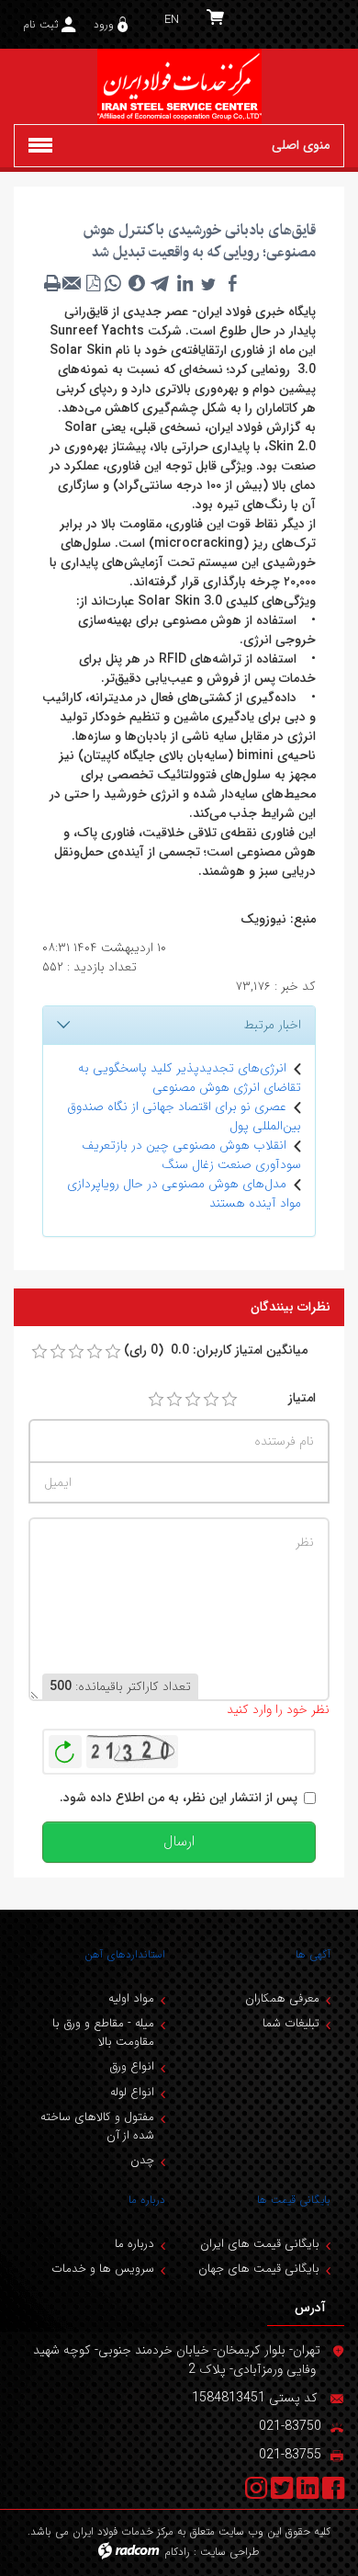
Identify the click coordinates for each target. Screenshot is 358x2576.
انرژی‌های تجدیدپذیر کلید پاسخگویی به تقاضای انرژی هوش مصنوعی (190, 1078)
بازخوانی (65, 1747)
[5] (229, 1400)
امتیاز (302, 1398)
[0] (39, 1352)
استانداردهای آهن (125, 1954)
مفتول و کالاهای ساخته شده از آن (97, 2126)
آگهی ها (313, 1954)
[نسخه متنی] (52, 283)
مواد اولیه (131, 1998)
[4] (211, 1400)
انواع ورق (132, 2066)
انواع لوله (132, 2092)
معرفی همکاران (282, 1998)
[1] (156, 1400)
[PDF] (93, 283)
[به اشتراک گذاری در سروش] (137, 283)
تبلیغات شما (291, 2023)
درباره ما (147, 2200)
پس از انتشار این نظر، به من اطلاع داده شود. (179, 1798)
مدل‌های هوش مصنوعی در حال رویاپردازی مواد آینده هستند (184, 1193)
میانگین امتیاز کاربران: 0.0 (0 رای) (216, 1350)
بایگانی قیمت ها (294, 2200)
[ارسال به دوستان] (73, 283)
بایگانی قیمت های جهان (259, 2269)
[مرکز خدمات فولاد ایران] (179, 86)
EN (172, 20)
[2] (174, 1400)
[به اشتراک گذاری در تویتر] (208, 283)
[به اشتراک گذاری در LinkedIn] (185, 283)
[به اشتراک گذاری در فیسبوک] (232, 283)
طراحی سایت (230, 2552)
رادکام (177, 2552)
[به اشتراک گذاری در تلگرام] (161, 283)
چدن (142, 2160)
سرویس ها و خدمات (103, 2269)
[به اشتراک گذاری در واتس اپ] (113, 283)
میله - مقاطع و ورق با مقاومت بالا (103, 2032)
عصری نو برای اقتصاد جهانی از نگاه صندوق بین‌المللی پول (184, 1116)
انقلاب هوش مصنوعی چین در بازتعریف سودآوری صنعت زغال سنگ (191, 1155)
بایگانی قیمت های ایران (260, 2244)
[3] (193, 1400)
